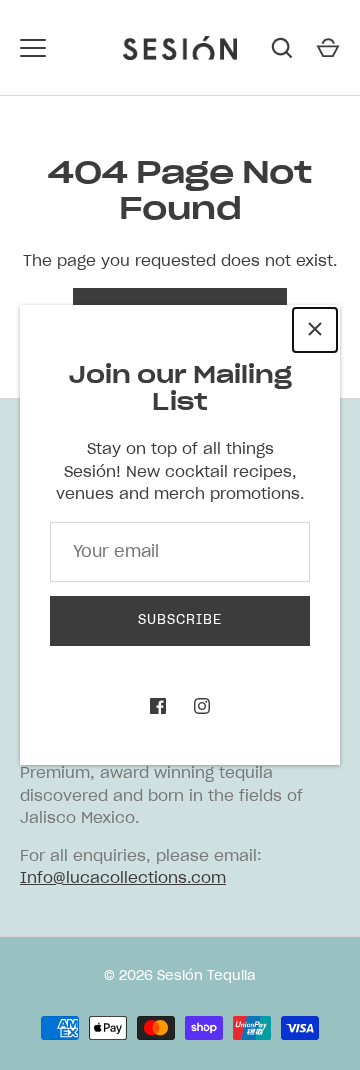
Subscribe (180, 620)
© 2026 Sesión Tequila (180, 976)
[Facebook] (158, 706)
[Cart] (328, 48)
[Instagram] (202, 706)
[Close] (315, 330)
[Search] (282, 48)
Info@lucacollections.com (123, 878)
